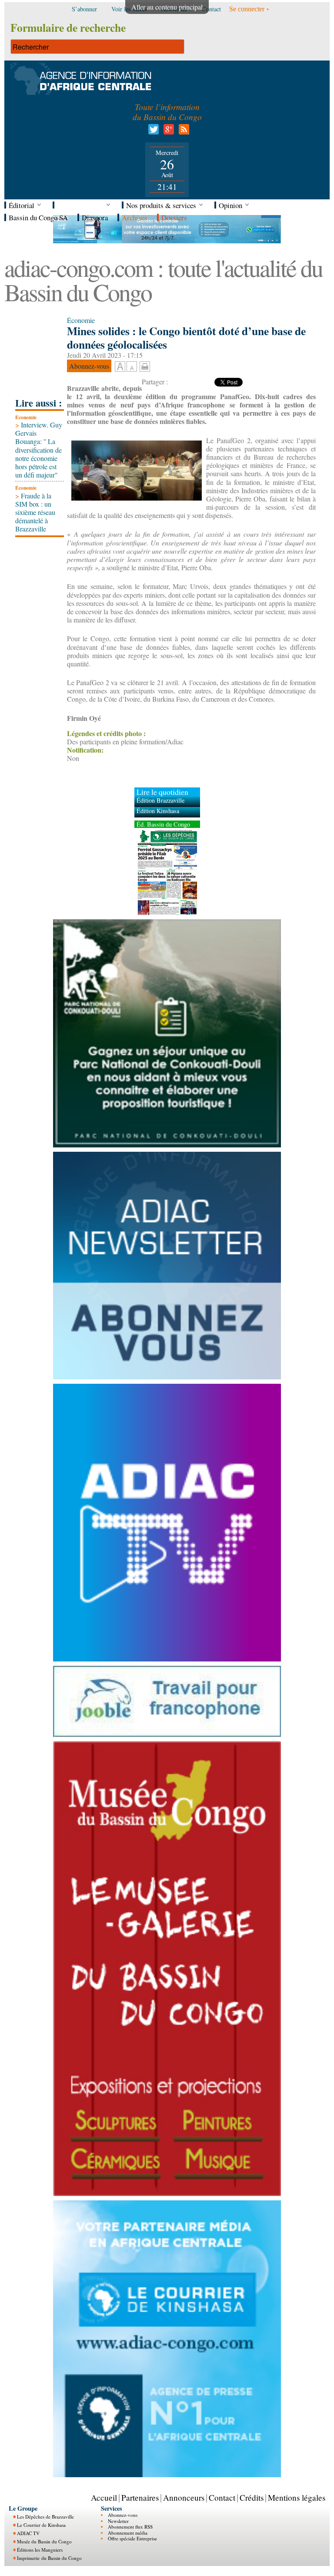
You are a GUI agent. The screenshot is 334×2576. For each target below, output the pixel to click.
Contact (222, 2497)
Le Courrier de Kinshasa (41, 2525)
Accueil (104, 2497)
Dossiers (174, 217)
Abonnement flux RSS (130, 2527)
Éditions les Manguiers (40, 2550)
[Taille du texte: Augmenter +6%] (120, 367)
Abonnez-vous (123, 2515)
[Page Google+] (167, 132)
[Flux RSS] (182, 132)
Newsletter (118, 2521)
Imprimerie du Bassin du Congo (49, 2558)
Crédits (252, 2497)
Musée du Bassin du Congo (44, 2541)
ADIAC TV (28, 2533)
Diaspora (95, 217)
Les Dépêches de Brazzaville (45, 2517)
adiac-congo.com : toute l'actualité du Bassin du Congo (163, 280)
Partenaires (140, 2497)
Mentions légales (297, 2497)
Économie (26, 417)
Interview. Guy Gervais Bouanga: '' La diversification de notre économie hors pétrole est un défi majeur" (39, 450)
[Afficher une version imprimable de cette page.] (145, 365)
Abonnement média (128, 2533)
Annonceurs (184, 2497)
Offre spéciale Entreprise (132, 2538)
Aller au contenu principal (167, 7)
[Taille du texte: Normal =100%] (132, 367)
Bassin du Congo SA (38, 217)
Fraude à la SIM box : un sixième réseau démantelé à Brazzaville (35, 512)
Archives (135, 217)
